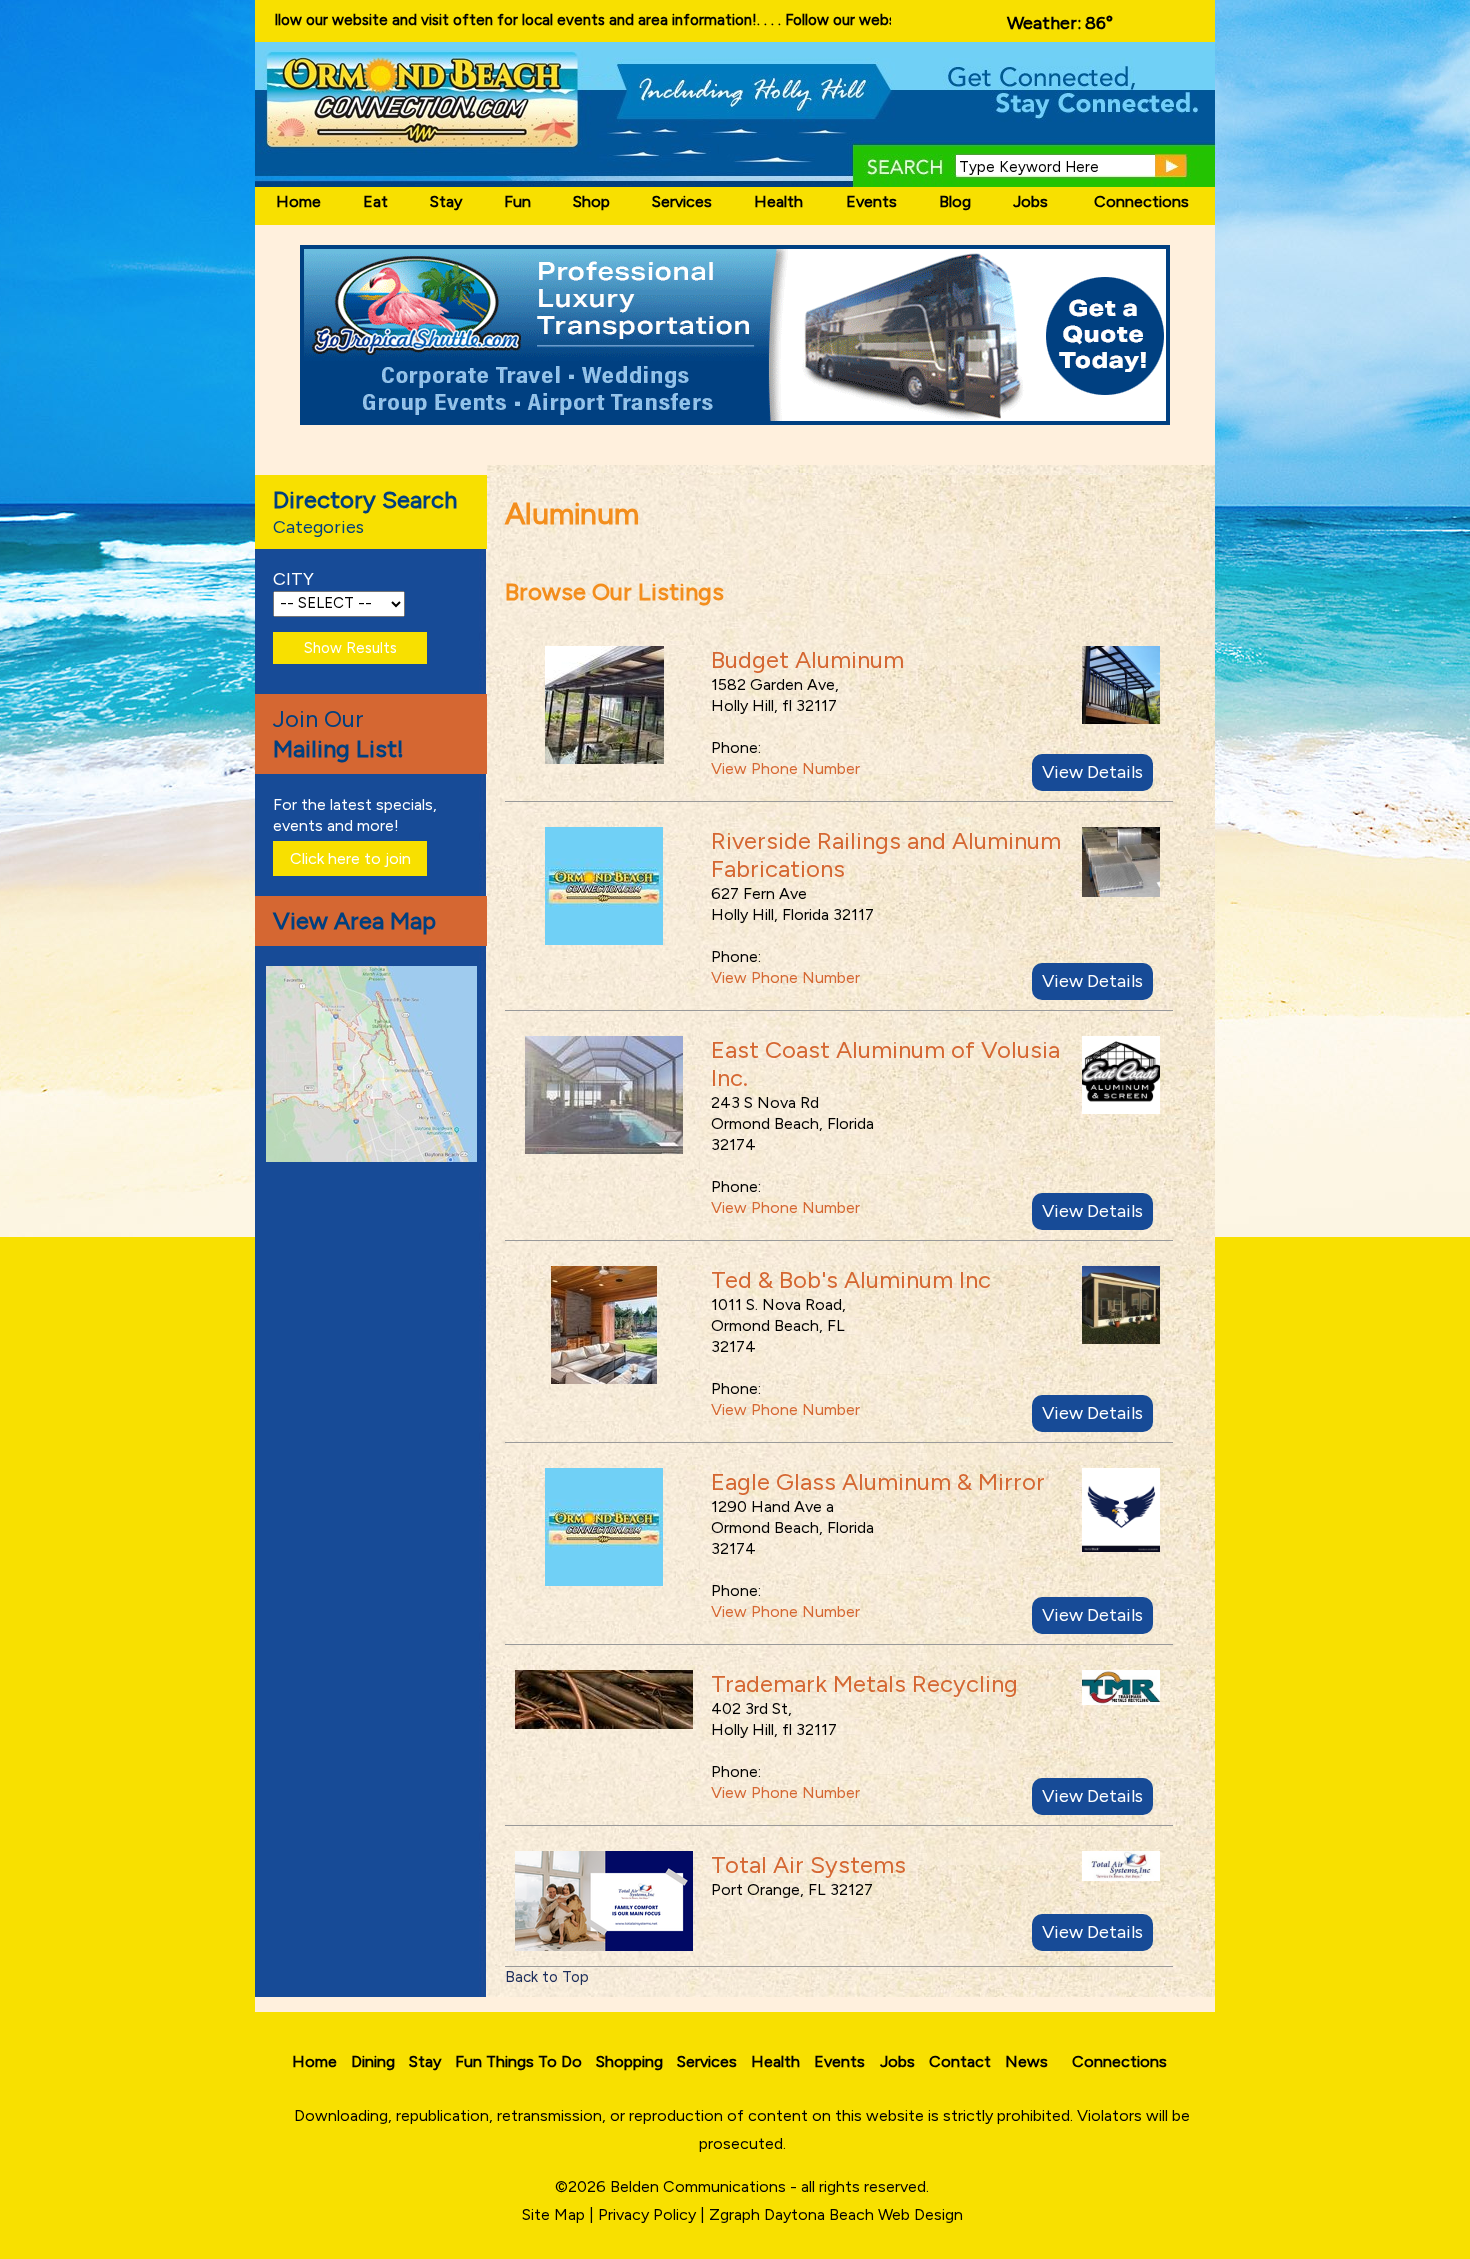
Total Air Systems (808, 1864)
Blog (955, 201)
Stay (446, 201)
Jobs (1030, 201)
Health (778, 201)
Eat (375, 201)
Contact (960, 2061)
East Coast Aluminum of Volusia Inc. (885, 1063)
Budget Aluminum (807, 659)
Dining (373, 2061)
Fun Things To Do (518, 2061)
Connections (1141, 201)
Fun (517, 201)
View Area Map (354, 920)
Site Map (553, 2214)
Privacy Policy (647, 2214)
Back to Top (547, 1977)
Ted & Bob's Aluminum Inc (851, 1279)
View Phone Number (785, 768)
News (1026, 2061)
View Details (1092, 772)
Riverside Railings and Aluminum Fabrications (886, 854)
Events (871, 201)
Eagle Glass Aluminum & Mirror (878, 1481)
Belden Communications (700, 2186)
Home (298, 201)
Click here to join (350, 858)
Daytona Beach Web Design (863, 2214)
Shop (591, 201)
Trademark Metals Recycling (864, 1683)
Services (682, 201)
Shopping (629, 2061)
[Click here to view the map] (375, 1156)
